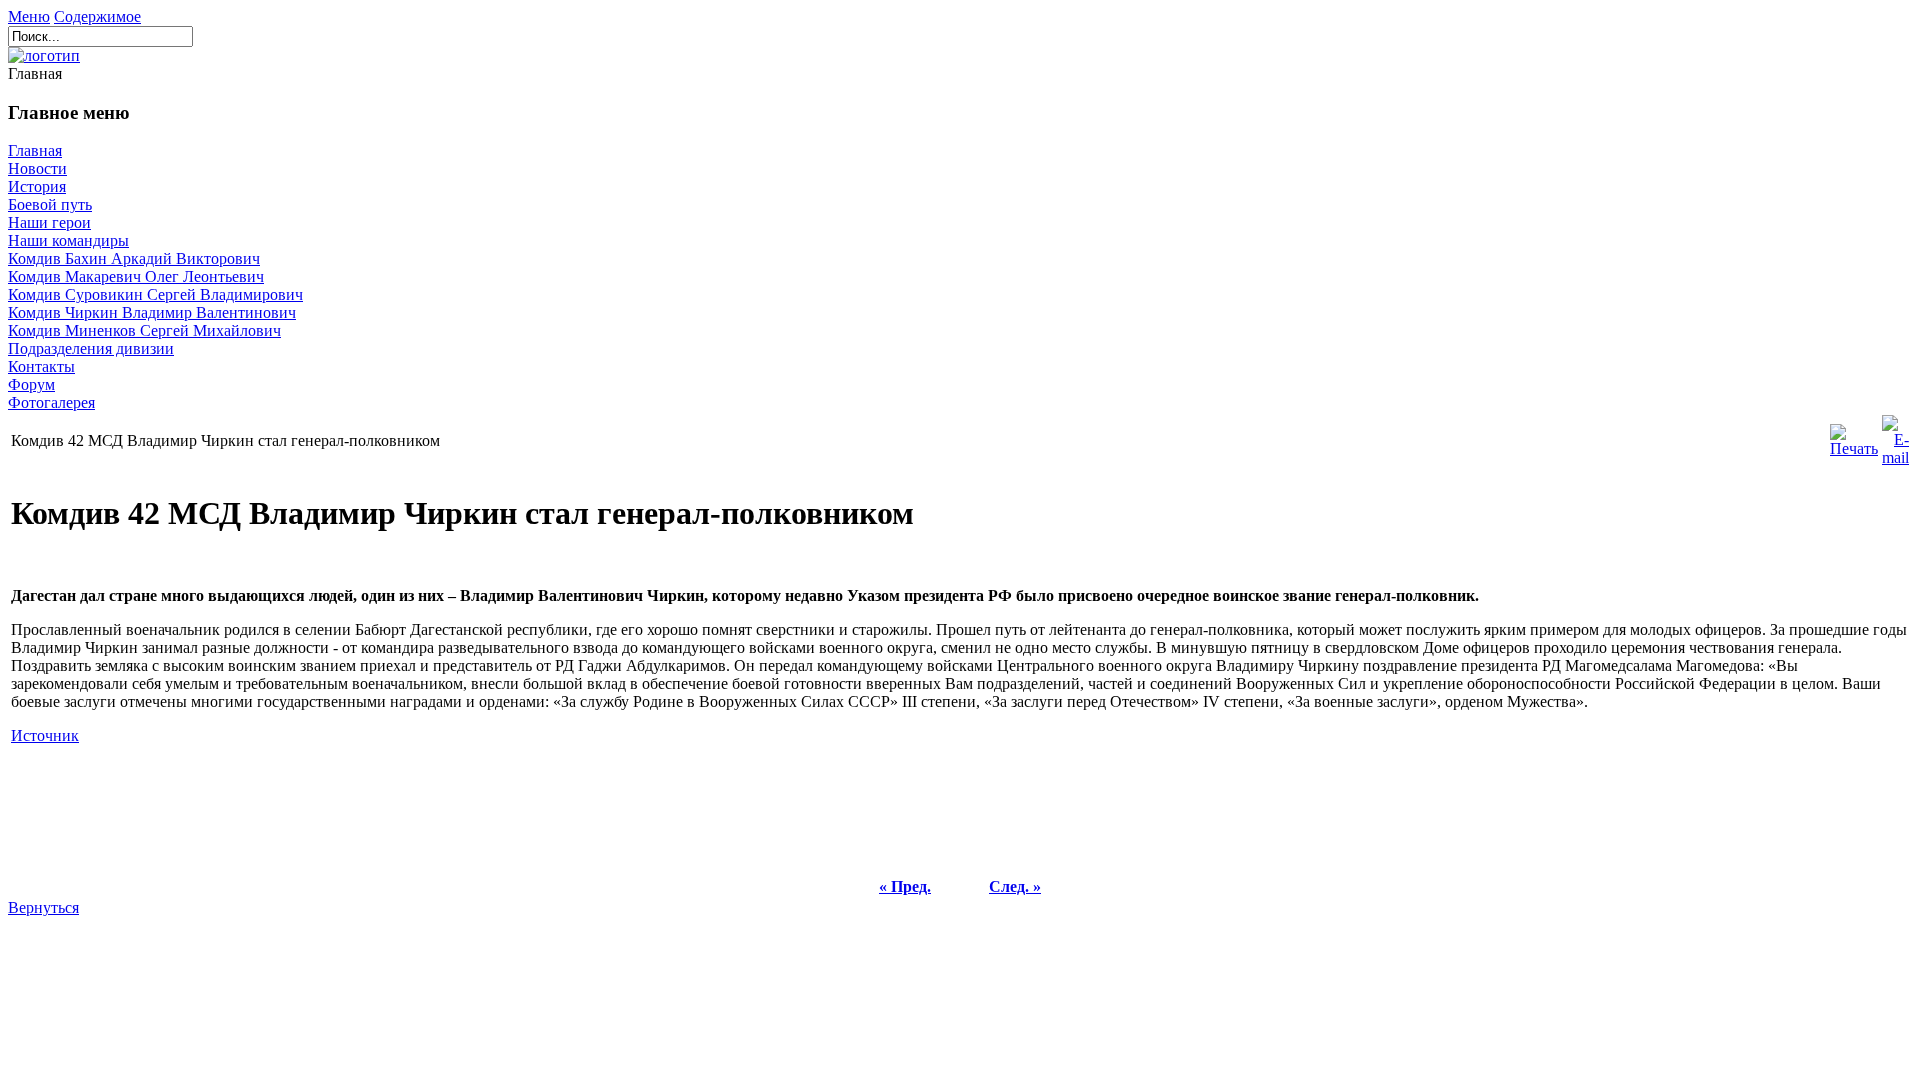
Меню (29, 16)
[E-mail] (1895, 435)
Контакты (41, 366)
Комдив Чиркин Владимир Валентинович (152, 312)
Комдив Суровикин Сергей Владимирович (155, 294)
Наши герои (49, 222)
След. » (1015, 886)
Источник (45, 735)
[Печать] (1854, 435)
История (37, 186)
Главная (35, 150)
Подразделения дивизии (91, 348)
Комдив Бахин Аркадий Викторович (134, 258)
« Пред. (905, 886)
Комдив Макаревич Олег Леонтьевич (136, 276)
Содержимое (97, 16)
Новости (37, 168)
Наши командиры (68, 240)
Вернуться (43, 907)
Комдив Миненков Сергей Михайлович (144, 330)
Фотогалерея (51, 402)
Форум (31, 384)
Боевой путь (50, 204)
